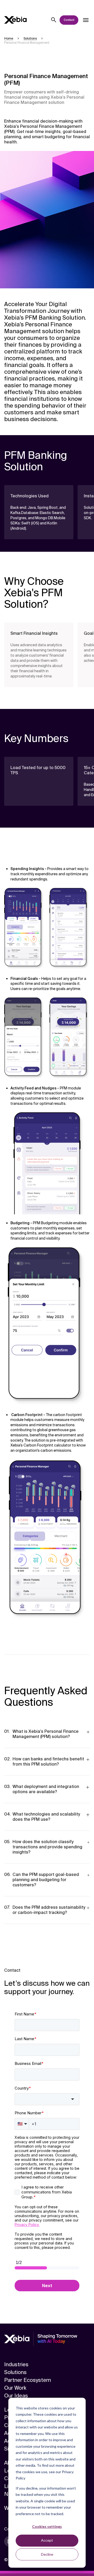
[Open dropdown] (86, 20)
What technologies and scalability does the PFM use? (46, 1817)
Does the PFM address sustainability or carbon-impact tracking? (49, 1910)
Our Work (15, 2388)
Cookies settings (47, 2526)
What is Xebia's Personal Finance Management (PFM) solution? (46, 1734)
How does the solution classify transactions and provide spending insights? (47, 1847)
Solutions (15, 2372)
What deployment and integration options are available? (46, 1789)
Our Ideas (16, 2396)
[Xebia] (15, 20)
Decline (47, 2554)
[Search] (54, 20)
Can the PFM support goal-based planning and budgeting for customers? (46, 1880)
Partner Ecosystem (28, 2380)
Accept (47, 2540)
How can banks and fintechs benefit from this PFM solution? (48, 1762)
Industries (16, 2364)
